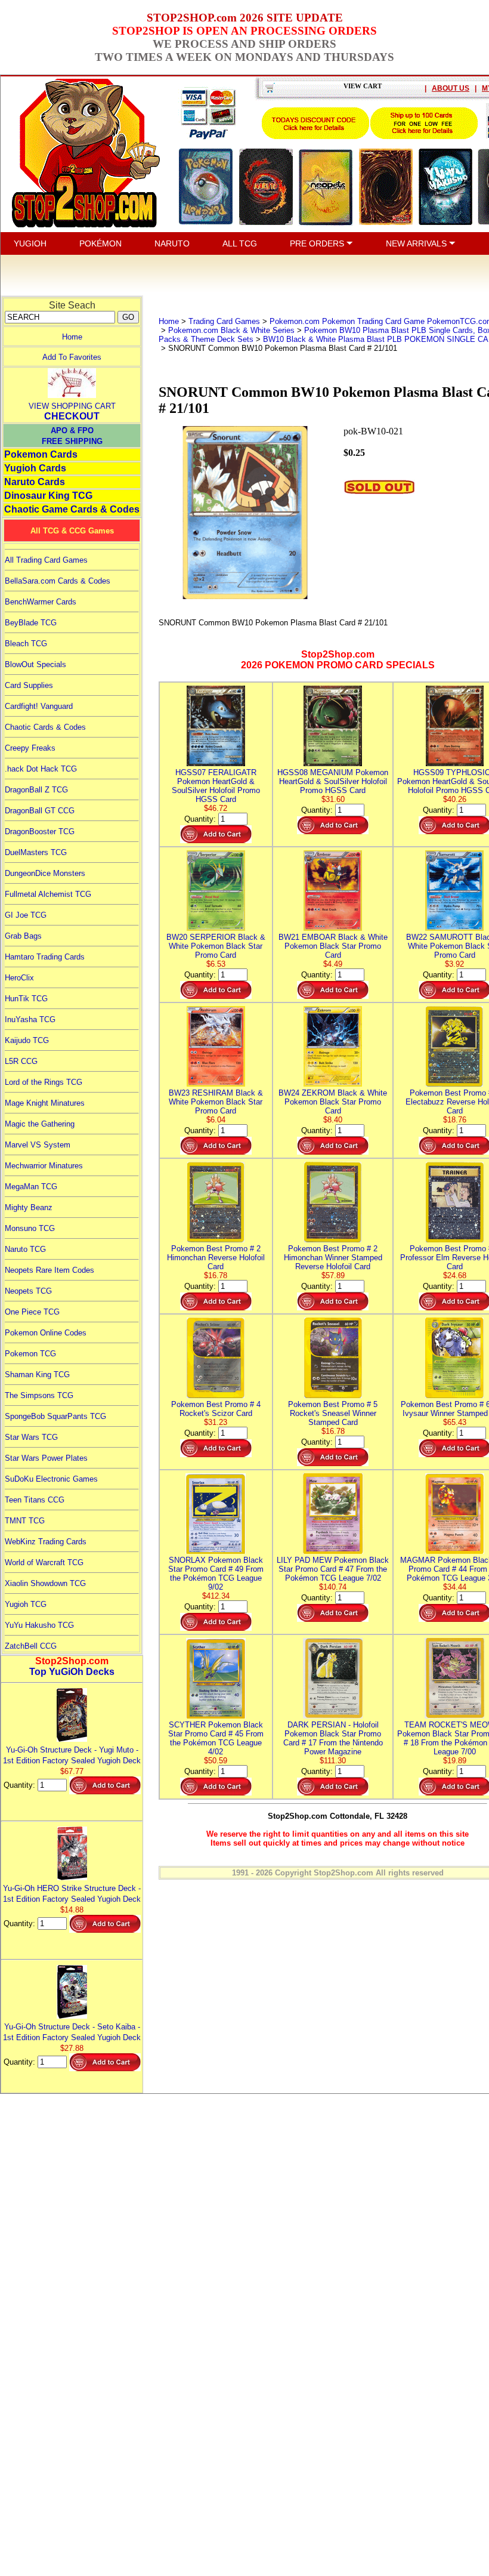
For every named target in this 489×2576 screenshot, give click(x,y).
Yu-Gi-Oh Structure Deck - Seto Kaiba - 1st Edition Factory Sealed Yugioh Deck (72, 2032)
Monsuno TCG (30, 1228)
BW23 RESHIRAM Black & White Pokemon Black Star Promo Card (216, 1102)
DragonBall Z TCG (36, 790)
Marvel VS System (38, 1145)
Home (72, 337)
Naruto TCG (25, 1249)
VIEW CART (363, 86)
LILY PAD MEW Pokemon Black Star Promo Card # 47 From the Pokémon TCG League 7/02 (333, 1569)
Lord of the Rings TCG (44, 1082)
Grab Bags (23, 936)
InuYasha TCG (30, 1019)
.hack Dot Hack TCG (41, 769)
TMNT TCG (25, 1521)
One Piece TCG (32, 1312)
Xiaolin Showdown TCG (45, 1583)
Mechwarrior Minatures (44, 1166)
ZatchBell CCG (31, 1646)
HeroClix (19, 978)
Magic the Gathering (40, 1124)
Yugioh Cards (35, 468)
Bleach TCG (26, 644)
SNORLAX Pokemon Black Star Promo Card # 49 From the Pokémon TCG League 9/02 (216, 1574)
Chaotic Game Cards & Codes (72, 509)
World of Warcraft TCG (44, 1562)
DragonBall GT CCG (40, 811)
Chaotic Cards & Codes (45, 727)
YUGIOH (30, 243)
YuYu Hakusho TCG (39, 1625)
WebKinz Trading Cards (46, 1542)
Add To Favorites (72, 357)
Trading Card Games (224, 321)
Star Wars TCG (31, 1437)
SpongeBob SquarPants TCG (55, 1416)
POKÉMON (100, 243)
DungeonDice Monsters (45, 873)
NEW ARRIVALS (417, 243)
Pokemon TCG (30, 1354)
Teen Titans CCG (35, 1500)
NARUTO (172, 243)
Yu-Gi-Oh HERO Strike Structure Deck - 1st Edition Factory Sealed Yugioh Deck (72, 1894)
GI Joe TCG (26, 915)
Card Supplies (29, 685)
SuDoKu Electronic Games (51, 1479)
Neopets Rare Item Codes (49, 1270)
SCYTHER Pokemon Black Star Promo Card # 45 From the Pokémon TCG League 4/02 (216, 1738)
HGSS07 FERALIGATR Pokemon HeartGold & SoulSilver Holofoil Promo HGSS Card (216, 786)
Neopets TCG (28, 1291)
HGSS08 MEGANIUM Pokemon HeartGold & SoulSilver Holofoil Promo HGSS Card (333, 781)
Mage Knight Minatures (45, 1103)
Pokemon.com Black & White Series (231, 330)
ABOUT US (451, 88)
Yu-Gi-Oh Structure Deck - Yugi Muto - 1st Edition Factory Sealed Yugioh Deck (72, 1755)
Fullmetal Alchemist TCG (48, 894)
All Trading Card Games (46, 560)
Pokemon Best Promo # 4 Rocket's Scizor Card (216, 1409)
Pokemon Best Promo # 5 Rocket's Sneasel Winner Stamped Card (333, 1413)
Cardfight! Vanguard (39, 706)
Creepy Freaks (30, 748)
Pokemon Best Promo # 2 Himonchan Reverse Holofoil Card (216, 1258)
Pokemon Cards (41, 454)
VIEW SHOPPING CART (72, 406)
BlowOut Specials (35, 664)
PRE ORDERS (318, 243)
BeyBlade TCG (31, 623)
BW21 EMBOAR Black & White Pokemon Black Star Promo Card (333, 946)
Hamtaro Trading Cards (45, 957)
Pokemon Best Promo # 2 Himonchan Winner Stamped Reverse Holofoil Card (333, 1258)
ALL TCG (240, 243)
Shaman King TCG (37, 1375)
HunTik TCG (26, 999)
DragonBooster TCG (40, 832)
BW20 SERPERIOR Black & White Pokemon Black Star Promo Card (216, 946)
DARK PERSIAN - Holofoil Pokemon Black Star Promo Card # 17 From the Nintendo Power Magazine (333, 1738)
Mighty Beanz (29, 1207)
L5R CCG (21, 1061)
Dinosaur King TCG (48, 496)
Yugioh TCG (26, 1604)
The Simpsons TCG (39, 1395)
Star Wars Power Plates (46, 1458)
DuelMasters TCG (36, 852)
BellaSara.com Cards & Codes (58, 581)
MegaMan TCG (31, 1187)
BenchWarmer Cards (41, 602)
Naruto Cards (35, 482)
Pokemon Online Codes (46, 1333)
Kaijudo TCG (27, 1040)
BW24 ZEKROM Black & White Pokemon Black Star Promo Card (333, 1102)
